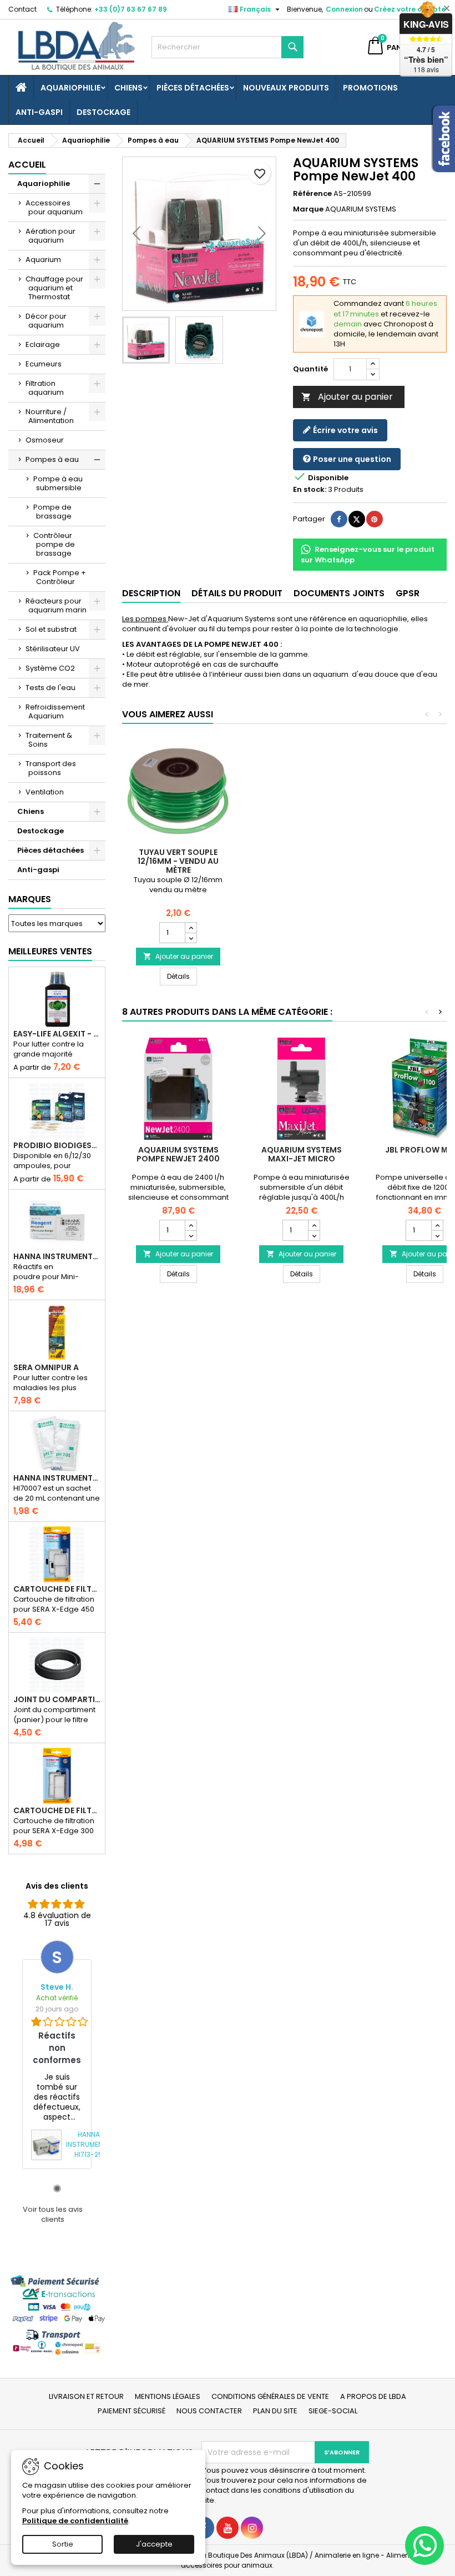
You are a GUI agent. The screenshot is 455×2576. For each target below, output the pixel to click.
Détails (182, 976)
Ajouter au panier (347, 397)
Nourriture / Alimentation (50, 416)
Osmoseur (45, 440)
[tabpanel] (57, 2054)
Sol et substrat (51, 629)
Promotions (370, 88)
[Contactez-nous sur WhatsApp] (424, 2545)
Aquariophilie (70, 88)
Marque (308, 209)
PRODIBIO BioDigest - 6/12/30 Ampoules (57, 1145)
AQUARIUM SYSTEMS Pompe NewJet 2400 (178, 1154)
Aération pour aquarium (50, 236)
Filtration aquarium (45, 388)
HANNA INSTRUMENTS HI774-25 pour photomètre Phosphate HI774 (57, 1256)
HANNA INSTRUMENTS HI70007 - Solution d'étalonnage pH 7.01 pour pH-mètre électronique (57, 1478)
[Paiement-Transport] (57, 2314)
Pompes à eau (52, 459)
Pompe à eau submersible (58, 483)
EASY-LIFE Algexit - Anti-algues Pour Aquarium (57, 1034)
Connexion (344, 9)
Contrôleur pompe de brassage (54, 544)
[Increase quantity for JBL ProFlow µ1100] (437, 1225)
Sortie (63, 2544)
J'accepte (154, 2544)
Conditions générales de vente (270, 2396)
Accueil (27, 165)
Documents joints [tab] (339, 593)
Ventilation (45, 792)
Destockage (103, 112)
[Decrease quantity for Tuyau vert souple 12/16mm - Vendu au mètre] (191, 938)
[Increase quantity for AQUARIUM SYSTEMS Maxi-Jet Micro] (314, 1225)
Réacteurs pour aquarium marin (56, 605)
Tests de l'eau (50, 688)
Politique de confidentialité (75, 2521)
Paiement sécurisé (132, 2411)
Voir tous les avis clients (53, 2215)
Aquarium (43, 260)
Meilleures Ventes (50, 951)
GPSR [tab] (408, 593)
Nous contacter (209, 2411)
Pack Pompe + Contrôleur (60, 577)
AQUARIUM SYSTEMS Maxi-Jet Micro (302, 1154)
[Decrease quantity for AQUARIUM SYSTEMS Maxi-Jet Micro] (314, 1235)
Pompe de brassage (52, 512)
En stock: (310, 490)
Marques (30, 899)
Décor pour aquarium (46, 321)
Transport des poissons (51, 768)
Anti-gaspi (39, 112)
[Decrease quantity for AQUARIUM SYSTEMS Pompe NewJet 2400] (191, 1235)
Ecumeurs (44, 364)
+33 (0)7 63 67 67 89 (131, 9)
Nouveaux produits (286, 88)
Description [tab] (151, 593)
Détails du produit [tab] (237, 593)
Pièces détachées (193, 88)
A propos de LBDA (373, 2396)
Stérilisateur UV (53, 649)
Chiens (128, 88)
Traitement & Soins (49, 740)
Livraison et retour (86, 2396)
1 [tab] (57, 2188)
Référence (312, 194)
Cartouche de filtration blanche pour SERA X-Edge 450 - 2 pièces (57, 1589)
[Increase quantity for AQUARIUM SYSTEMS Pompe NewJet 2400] (191, 1225)
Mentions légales (168, 2396)
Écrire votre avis (345, 430)
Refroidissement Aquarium (55, 711)
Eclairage (43, 344)
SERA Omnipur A (46, 1367)
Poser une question (351, 459)
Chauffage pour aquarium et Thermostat (54, 288)
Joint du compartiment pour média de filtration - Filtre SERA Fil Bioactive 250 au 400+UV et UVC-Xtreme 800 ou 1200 (57, 1699)
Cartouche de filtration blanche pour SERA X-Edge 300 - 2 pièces (57, 1810)
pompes (144, 619)
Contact (22, 9)
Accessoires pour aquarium (54, 207)
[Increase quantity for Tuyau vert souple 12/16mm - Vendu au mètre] (191, 928)
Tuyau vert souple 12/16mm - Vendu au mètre (178, 861)
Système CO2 (50, 668)
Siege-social (333, 2411)
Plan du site (275, 2411)
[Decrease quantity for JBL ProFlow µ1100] (437, 1235)
